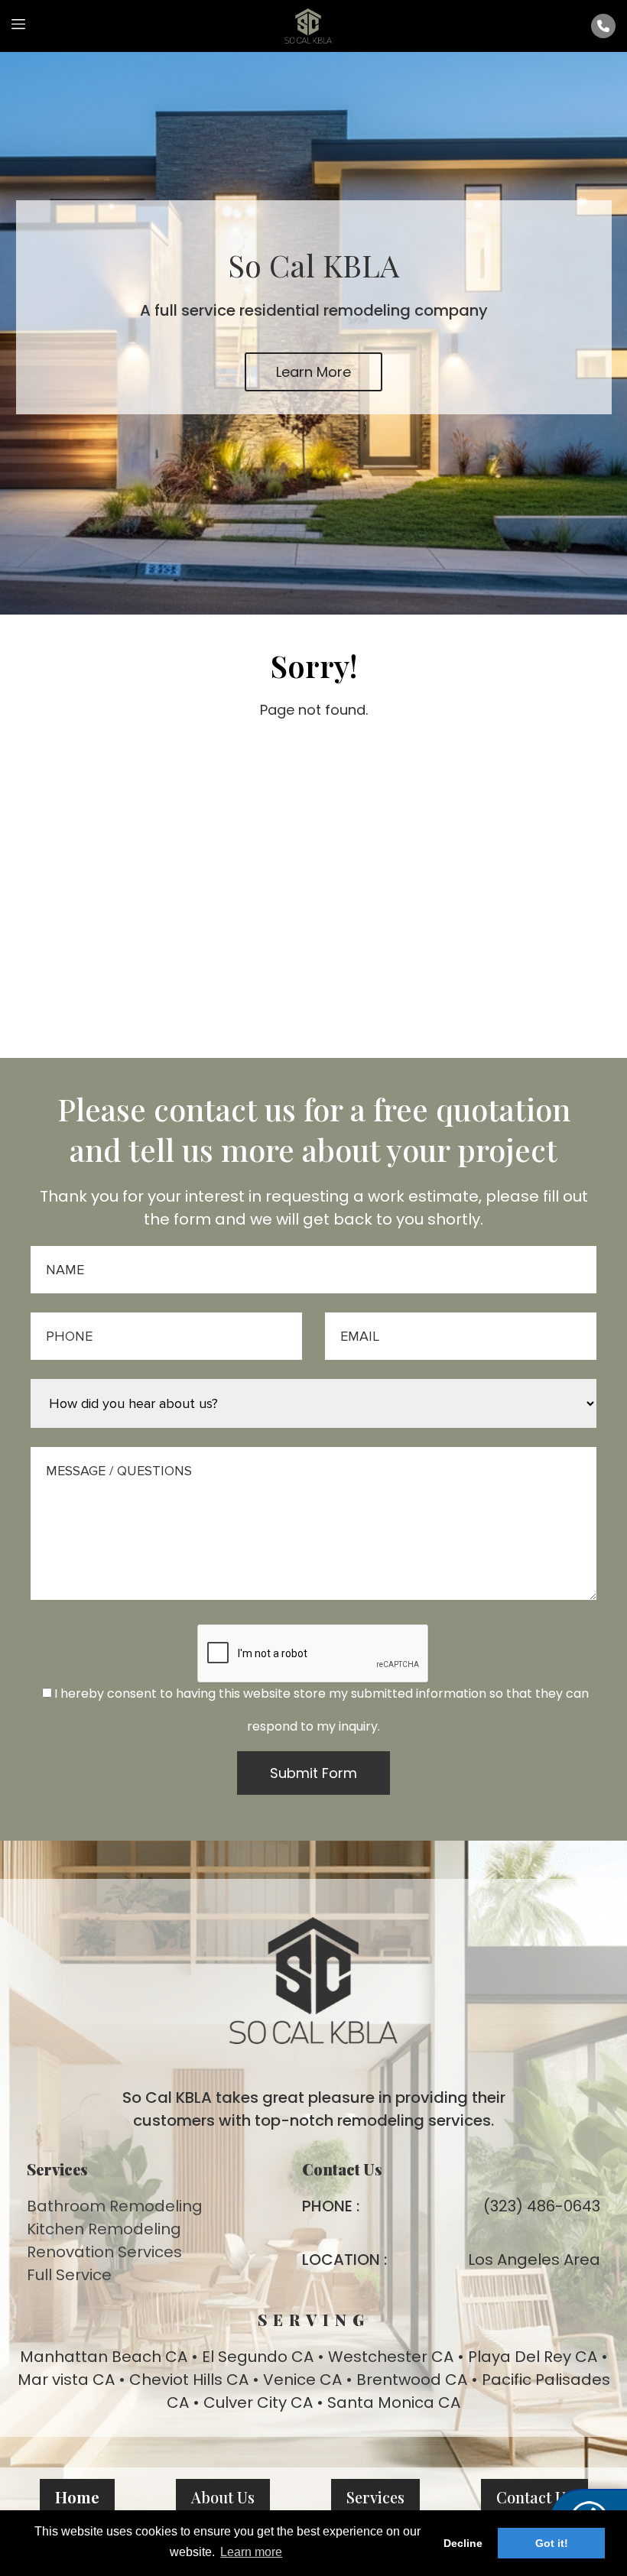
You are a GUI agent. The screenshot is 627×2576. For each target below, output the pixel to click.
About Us (223, 2497)
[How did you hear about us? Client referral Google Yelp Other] (313, 1404)
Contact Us (534, 2497)
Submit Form (313, 1773)
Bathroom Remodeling (115, 2206)
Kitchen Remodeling (104, 2229)
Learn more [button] (251, 2552)
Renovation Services (104, 2252)
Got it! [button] (552, 2543)
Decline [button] (463, 2543)
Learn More (313, 372)
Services (375, 2497)
